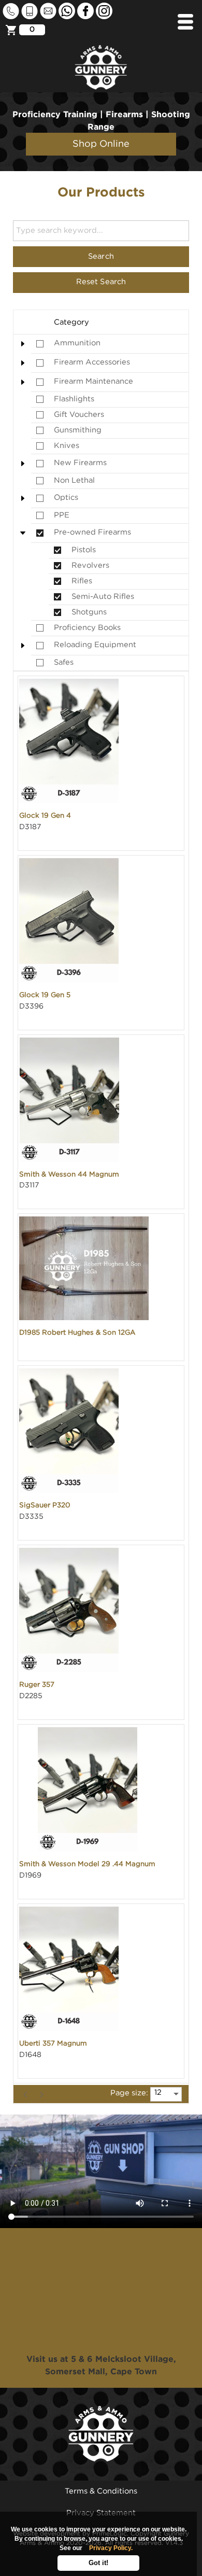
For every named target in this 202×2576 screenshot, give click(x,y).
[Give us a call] (12, 11)
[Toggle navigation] (185, 22)
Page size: (129, 2093)
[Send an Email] (49, 11)
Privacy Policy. (111, 2548)
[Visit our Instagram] (104, 11)
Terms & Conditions (101, 2491)
